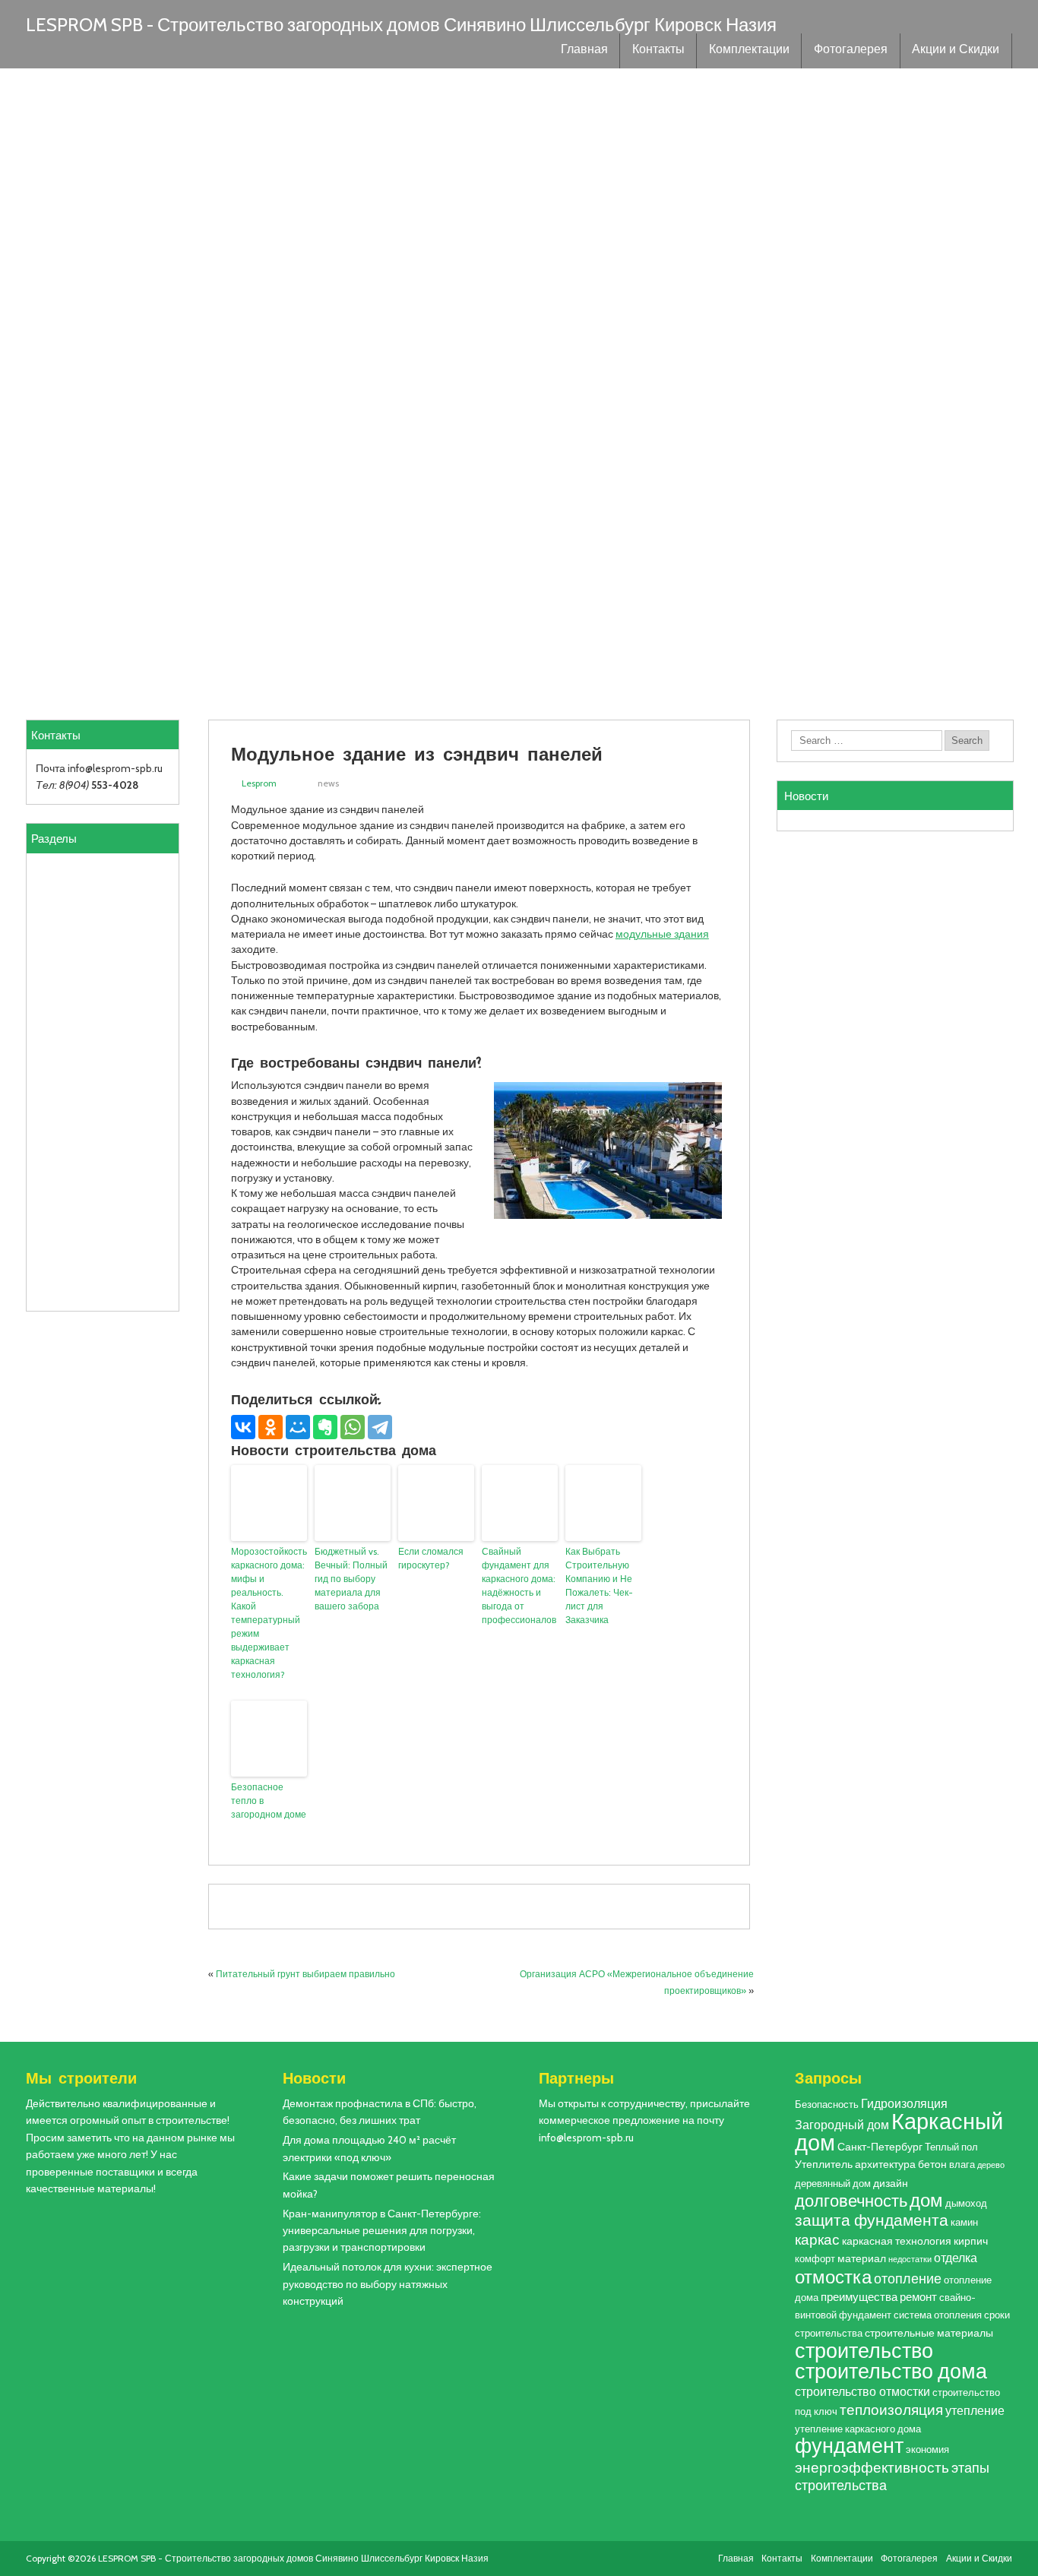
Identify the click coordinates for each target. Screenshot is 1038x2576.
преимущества (859, 2297)
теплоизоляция (891, 2410)
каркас (817, 2240)
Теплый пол (951, 2147)
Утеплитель (824, 2164)
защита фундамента (872, 2220)
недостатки (910, 2260)
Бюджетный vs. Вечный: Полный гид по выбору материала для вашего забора (351, 1579)
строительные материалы (929, 2333)
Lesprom (259, 783)
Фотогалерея (851, 51)
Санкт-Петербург (880, 2147)
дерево (991, 2165)
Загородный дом (842, 2125)
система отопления (938, 2315)
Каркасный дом (899, 2131)
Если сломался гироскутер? (431, 1558)
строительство (864, 2350)
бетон (932, 2164)
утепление (975, 2410)
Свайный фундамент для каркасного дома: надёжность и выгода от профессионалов (519, 1585)
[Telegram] (380, 1427)
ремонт (918, 2297)
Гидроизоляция (904, 2103)
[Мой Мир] (298, 1427)
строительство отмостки (862, 2391)
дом (926, 2200)
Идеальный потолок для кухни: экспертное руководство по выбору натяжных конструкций (388, 2284)
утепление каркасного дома (858, 2429)
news (328, 783)
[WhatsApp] (353, 1427)
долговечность (851, 2201)
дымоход (966, 2203)
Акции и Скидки (956, 51)
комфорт (815, 2259)
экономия (927, 2449)
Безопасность (827, 2104)
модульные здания (662, 934)
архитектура (885, 2164)
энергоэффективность (872, 2467)
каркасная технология (897, 2241)
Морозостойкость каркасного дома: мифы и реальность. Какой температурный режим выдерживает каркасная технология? (269, 1613)
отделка (956, 2258)
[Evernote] (325, 1427)
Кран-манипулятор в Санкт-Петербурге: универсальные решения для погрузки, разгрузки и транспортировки (382, 2231)
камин (964, 2222)
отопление (908, 2279)
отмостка (833, 2277)
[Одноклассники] (271, 1427)
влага (962, 2165)
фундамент (849, 2446)
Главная (584, 51)
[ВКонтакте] (243, 1427)
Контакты (658, 51)
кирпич (971, 2241)
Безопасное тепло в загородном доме (269, 1801)
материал (862, 2258)
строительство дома (891, 2371)
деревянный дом (833, 2184)
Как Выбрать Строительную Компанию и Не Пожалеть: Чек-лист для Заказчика (599, 1585)
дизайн (891, 2183)
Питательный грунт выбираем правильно (305, 1974)
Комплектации (749, 51)
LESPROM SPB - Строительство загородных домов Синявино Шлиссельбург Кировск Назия (401, 25)
